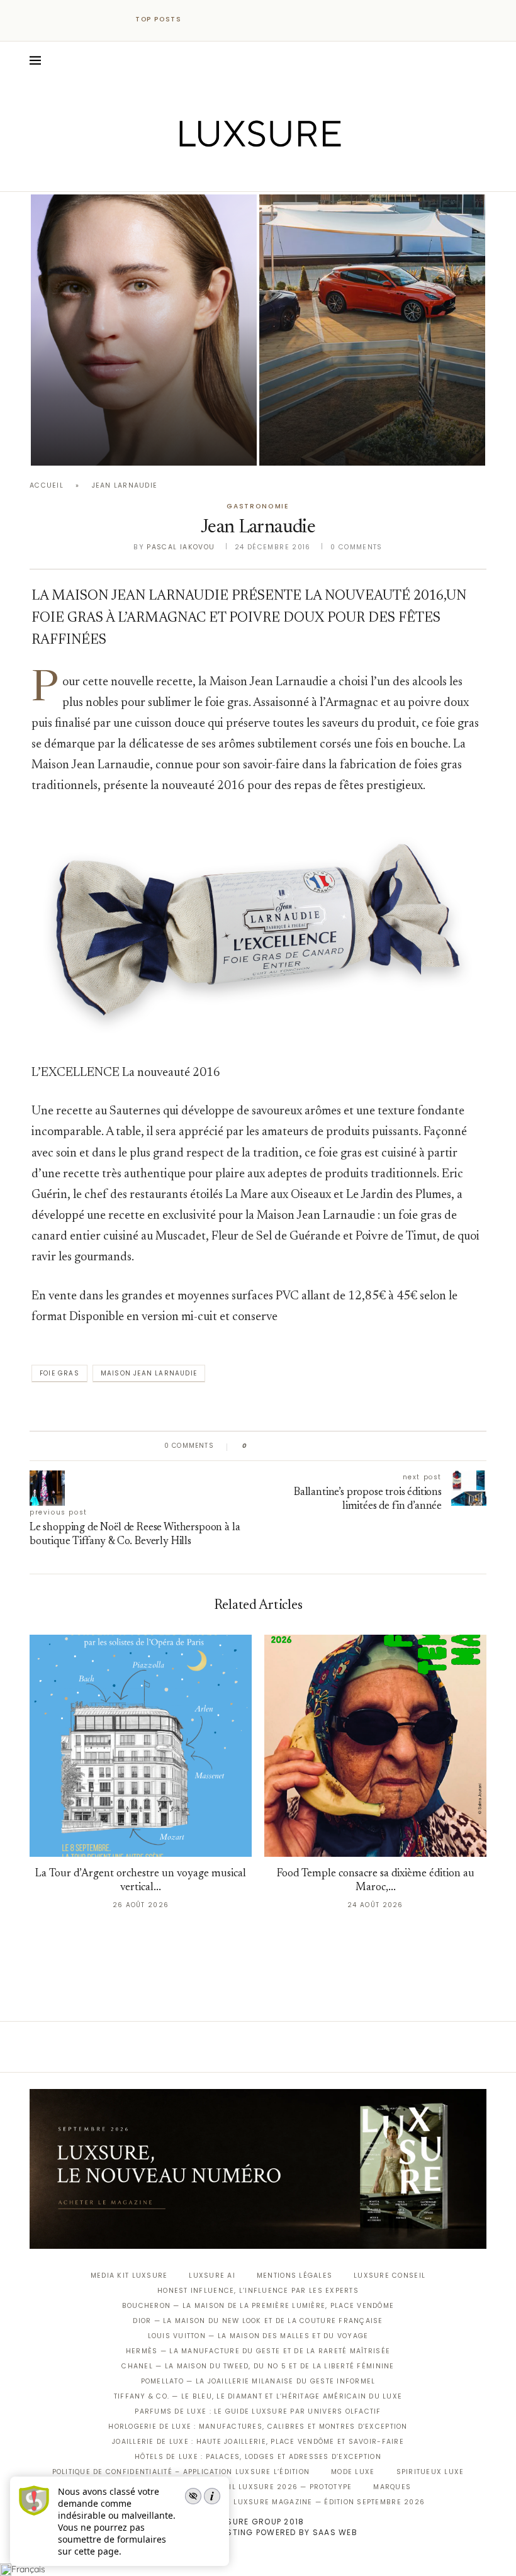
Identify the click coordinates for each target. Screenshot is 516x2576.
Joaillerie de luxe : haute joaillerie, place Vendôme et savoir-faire (258, 2442)
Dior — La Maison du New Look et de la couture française (258, 2321)
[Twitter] (232, 174)
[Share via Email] (353, 1446)
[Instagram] (250, 174)
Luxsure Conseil (390, 2276)
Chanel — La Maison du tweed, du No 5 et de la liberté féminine (258, 2366)
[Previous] (203, 20)
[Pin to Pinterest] (293, 1446)
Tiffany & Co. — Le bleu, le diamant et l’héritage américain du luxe (258, 2396)
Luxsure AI (212, 2276)
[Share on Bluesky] (341, 1446)
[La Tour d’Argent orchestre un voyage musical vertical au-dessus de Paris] (141, 1746)
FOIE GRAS (59, 1373)
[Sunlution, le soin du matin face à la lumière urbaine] (144, 330)
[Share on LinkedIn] (305, 1446)
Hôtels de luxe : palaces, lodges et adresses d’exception (258, 2457)
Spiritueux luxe (430, 2472)
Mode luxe (353, 2472)
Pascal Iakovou (95, 444)
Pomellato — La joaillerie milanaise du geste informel (258, 2381)
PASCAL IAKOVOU (323, 444)
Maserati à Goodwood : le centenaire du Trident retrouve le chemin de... (365, 411)
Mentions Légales (294, 2276)
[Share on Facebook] (269, 1446)
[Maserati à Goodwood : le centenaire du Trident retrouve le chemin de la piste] (372, 330)
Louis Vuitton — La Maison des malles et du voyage (258, 2336)
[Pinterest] (267, 174)
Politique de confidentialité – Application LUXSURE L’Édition (181, 2472)
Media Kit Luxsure (129, 2276)
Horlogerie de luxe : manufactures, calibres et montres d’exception (258, 2427)
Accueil (47, 485)
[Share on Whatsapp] (317, 1446)
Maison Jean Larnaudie (149, 1373)
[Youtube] (285, 174)
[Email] (302, 174)
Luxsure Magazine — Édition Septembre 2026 (329, 2502)
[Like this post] (254, 1446)
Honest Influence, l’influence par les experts (258, 2291)
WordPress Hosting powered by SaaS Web (258, 2532)
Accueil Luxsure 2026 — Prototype (277, 2487)
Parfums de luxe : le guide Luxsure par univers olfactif (258, 2411)
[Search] (480, 60)
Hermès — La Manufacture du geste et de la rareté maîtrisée (258, 2351)
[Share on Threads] (329, 1446)
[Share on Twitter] (281, 1446)
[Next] (219, 20)
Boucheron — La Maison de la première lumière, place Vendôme (258, 2306)
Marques (392, 2487)
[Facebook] (214, 174)
